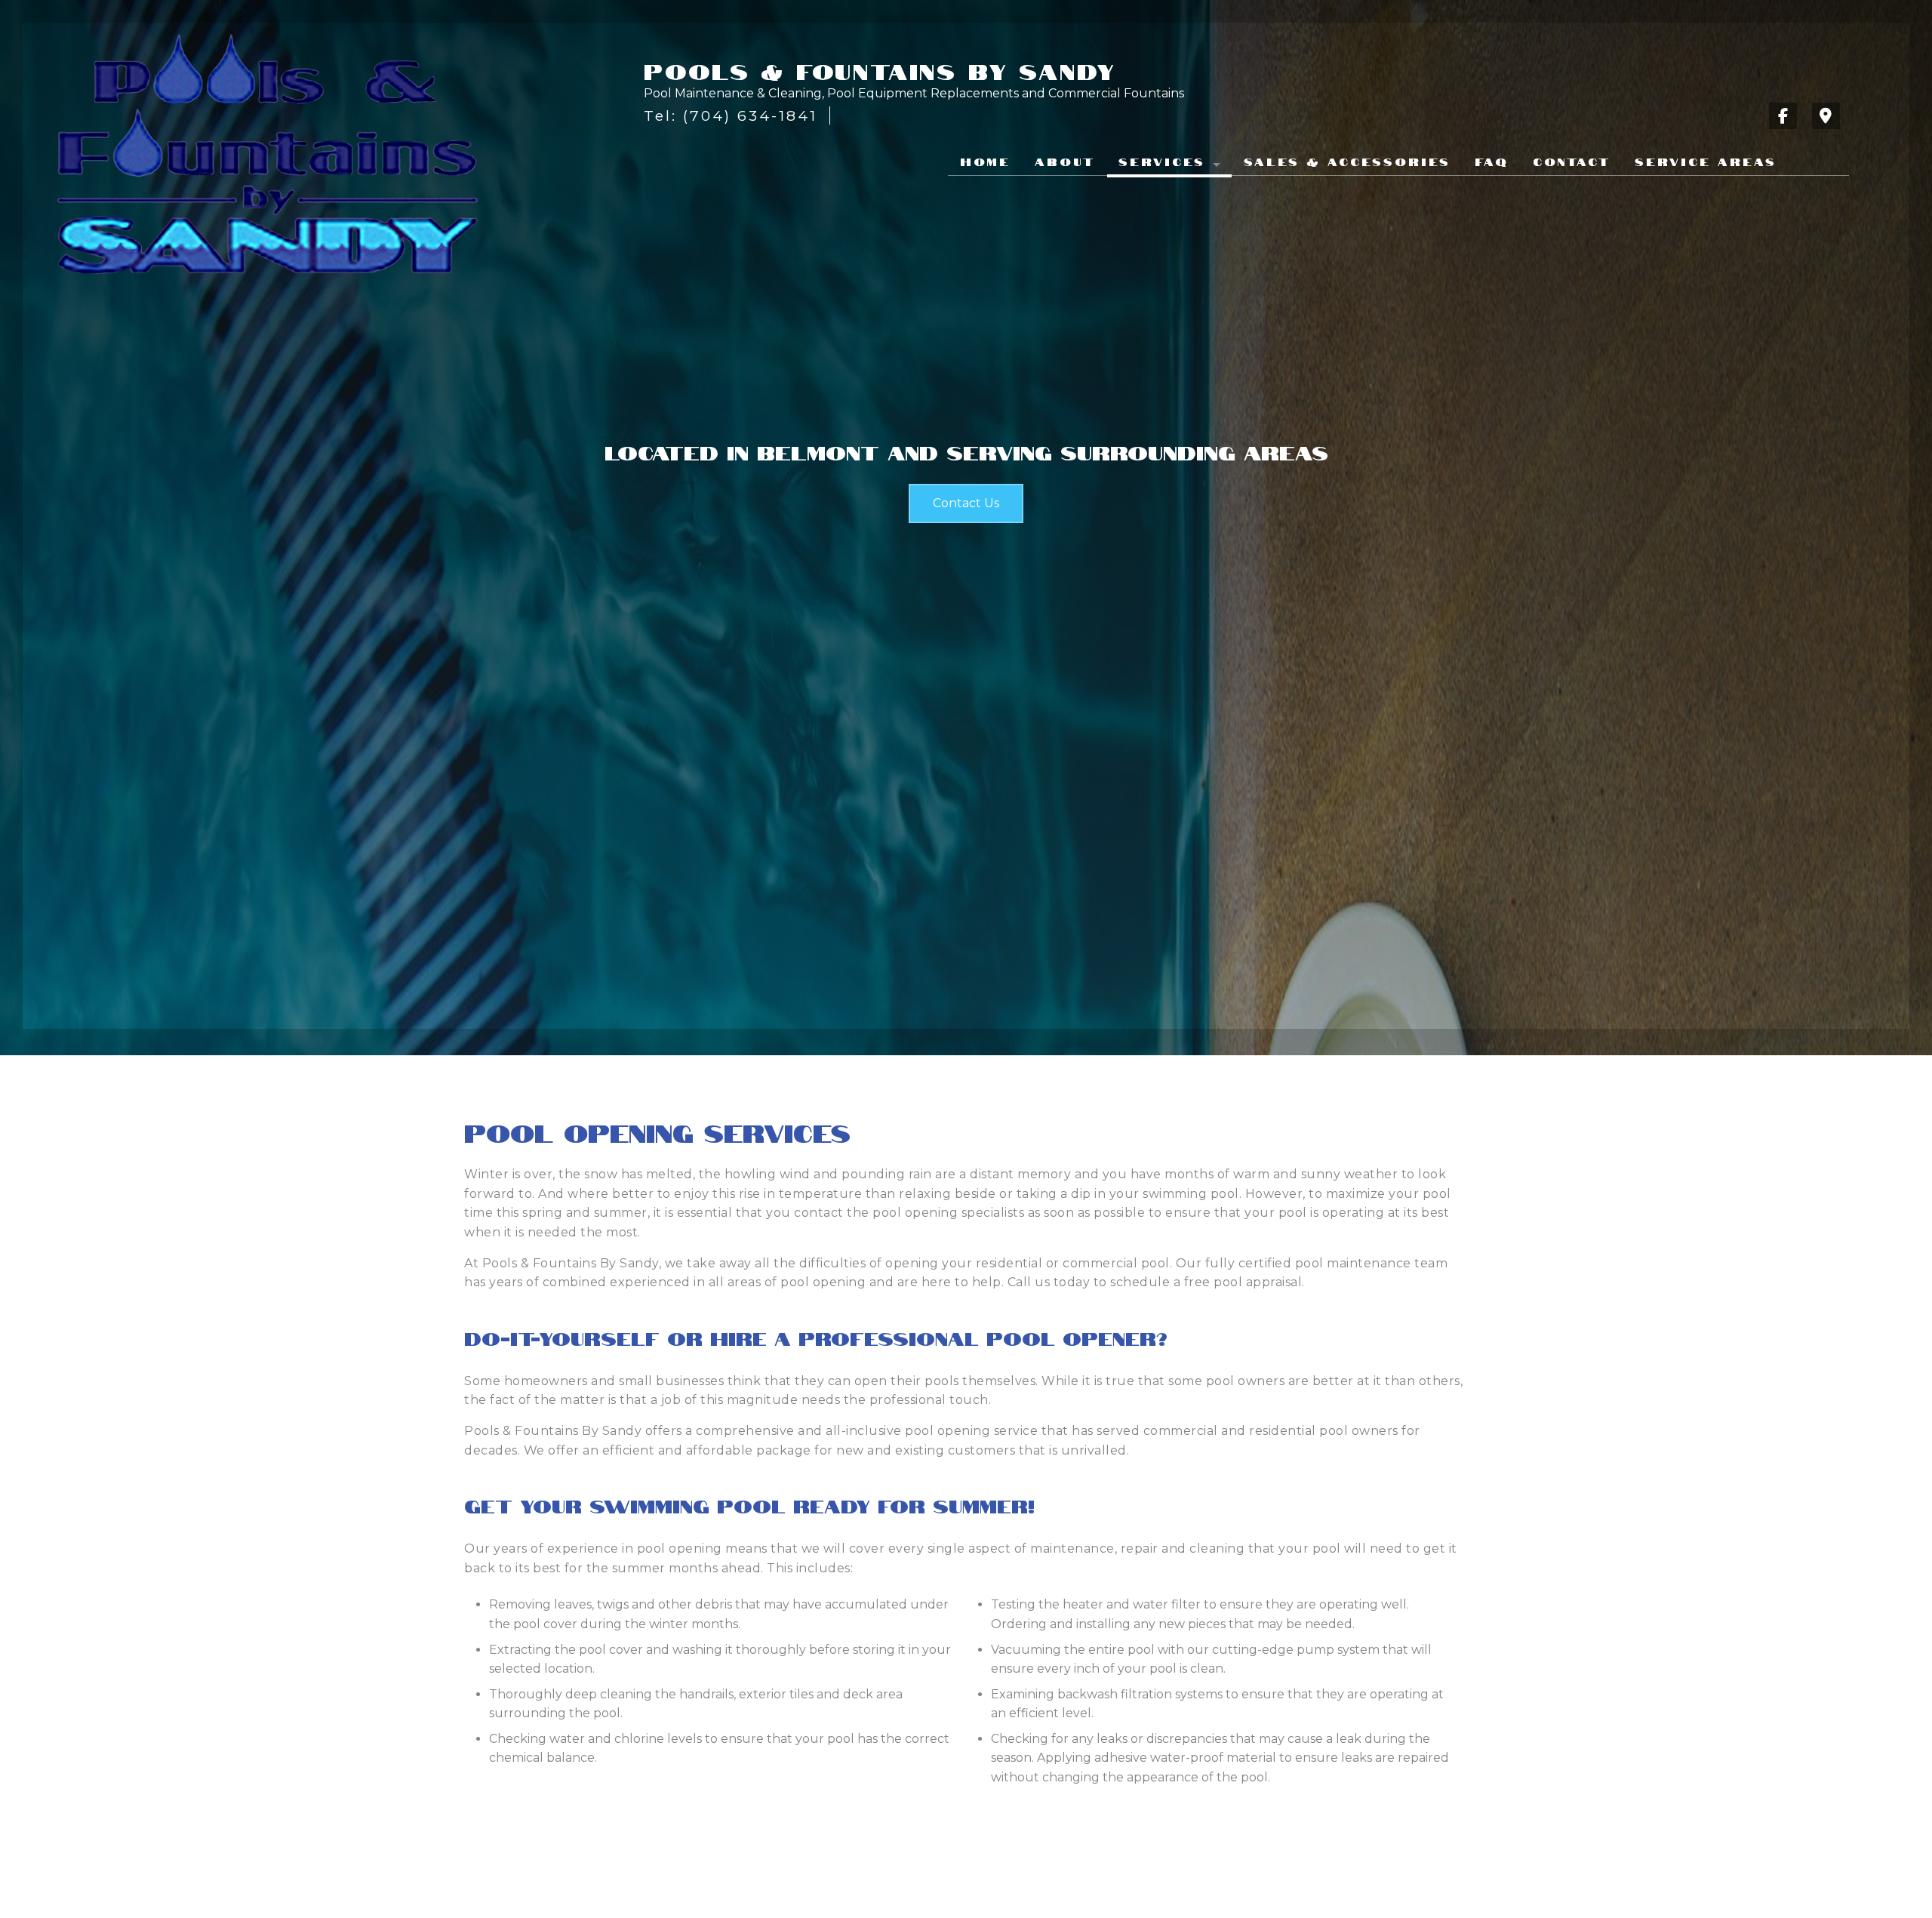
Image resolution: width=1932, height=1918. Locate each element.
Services (1162, 161)
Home (985, 161)
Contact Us (966, 503)
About (1065, 161)
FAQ (1492, 161)
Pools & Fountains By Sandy (880, 70)
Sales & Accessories (1347, 161)
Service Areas (1706, 161)
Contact (1572, 161)
